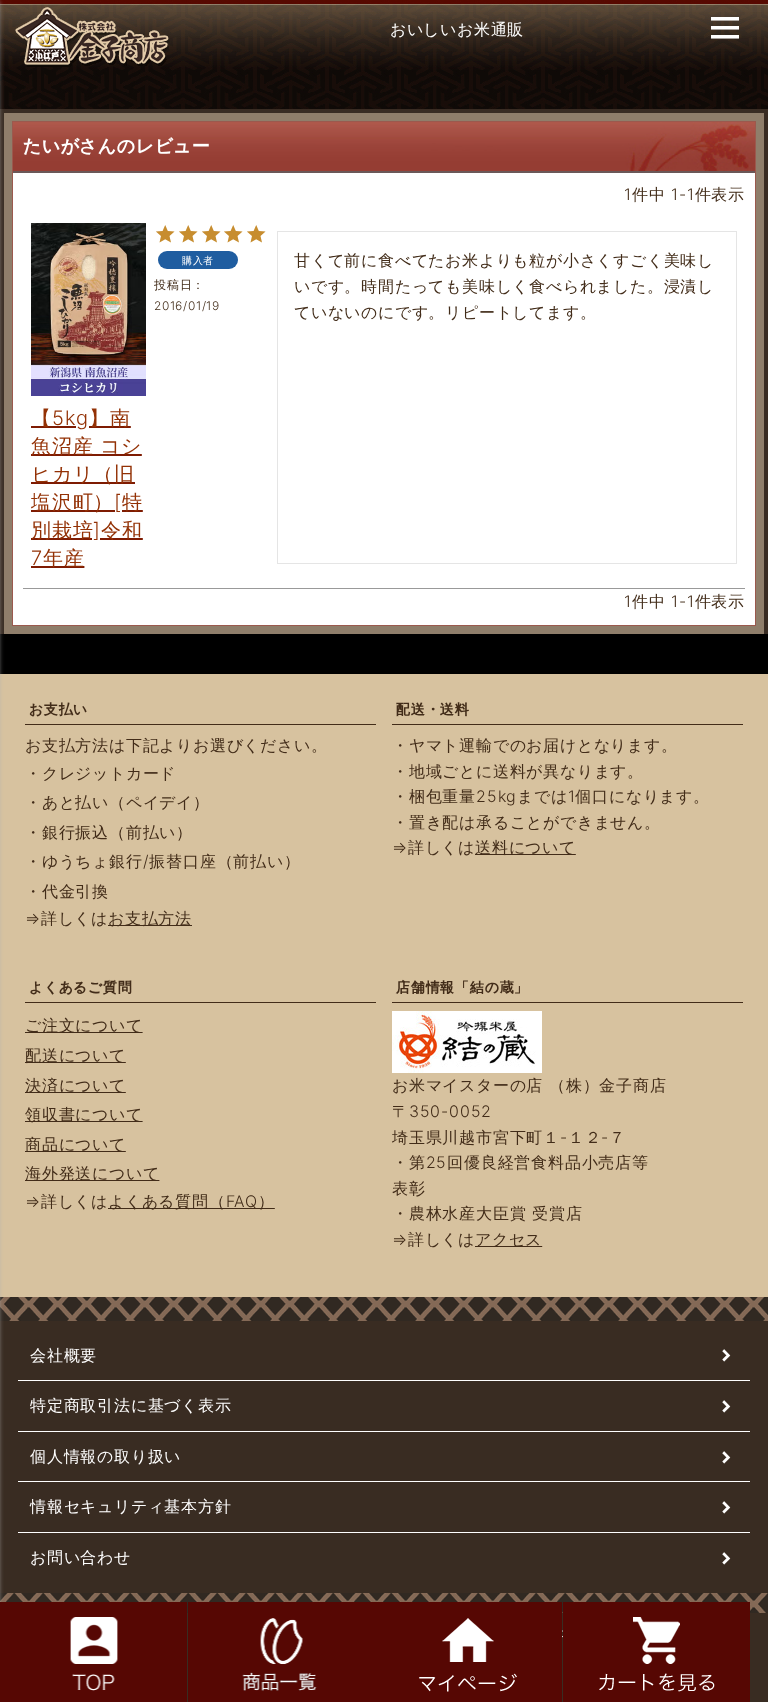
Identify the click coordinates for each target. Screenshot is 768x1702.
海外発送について (92, 1173)
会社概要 (63, 1355)
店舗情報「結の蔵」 (462, 986)
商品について (75, 1144)
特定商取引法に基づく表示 (131, 1405)
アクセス (508, 1239)
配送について (75, 1055)
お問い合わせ (80, 1557)
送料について (525, 847)
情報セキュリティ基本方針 (131, 1506)
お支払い (58, 708)
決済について (75, 1085)
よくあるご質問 (81, 986)
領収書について (84, 1114)
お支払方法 (150, 918)
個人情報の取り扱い (105, 1456)
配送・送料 (433, 708)
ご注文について (84, 1025)
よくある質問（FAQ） (191, 1201)
